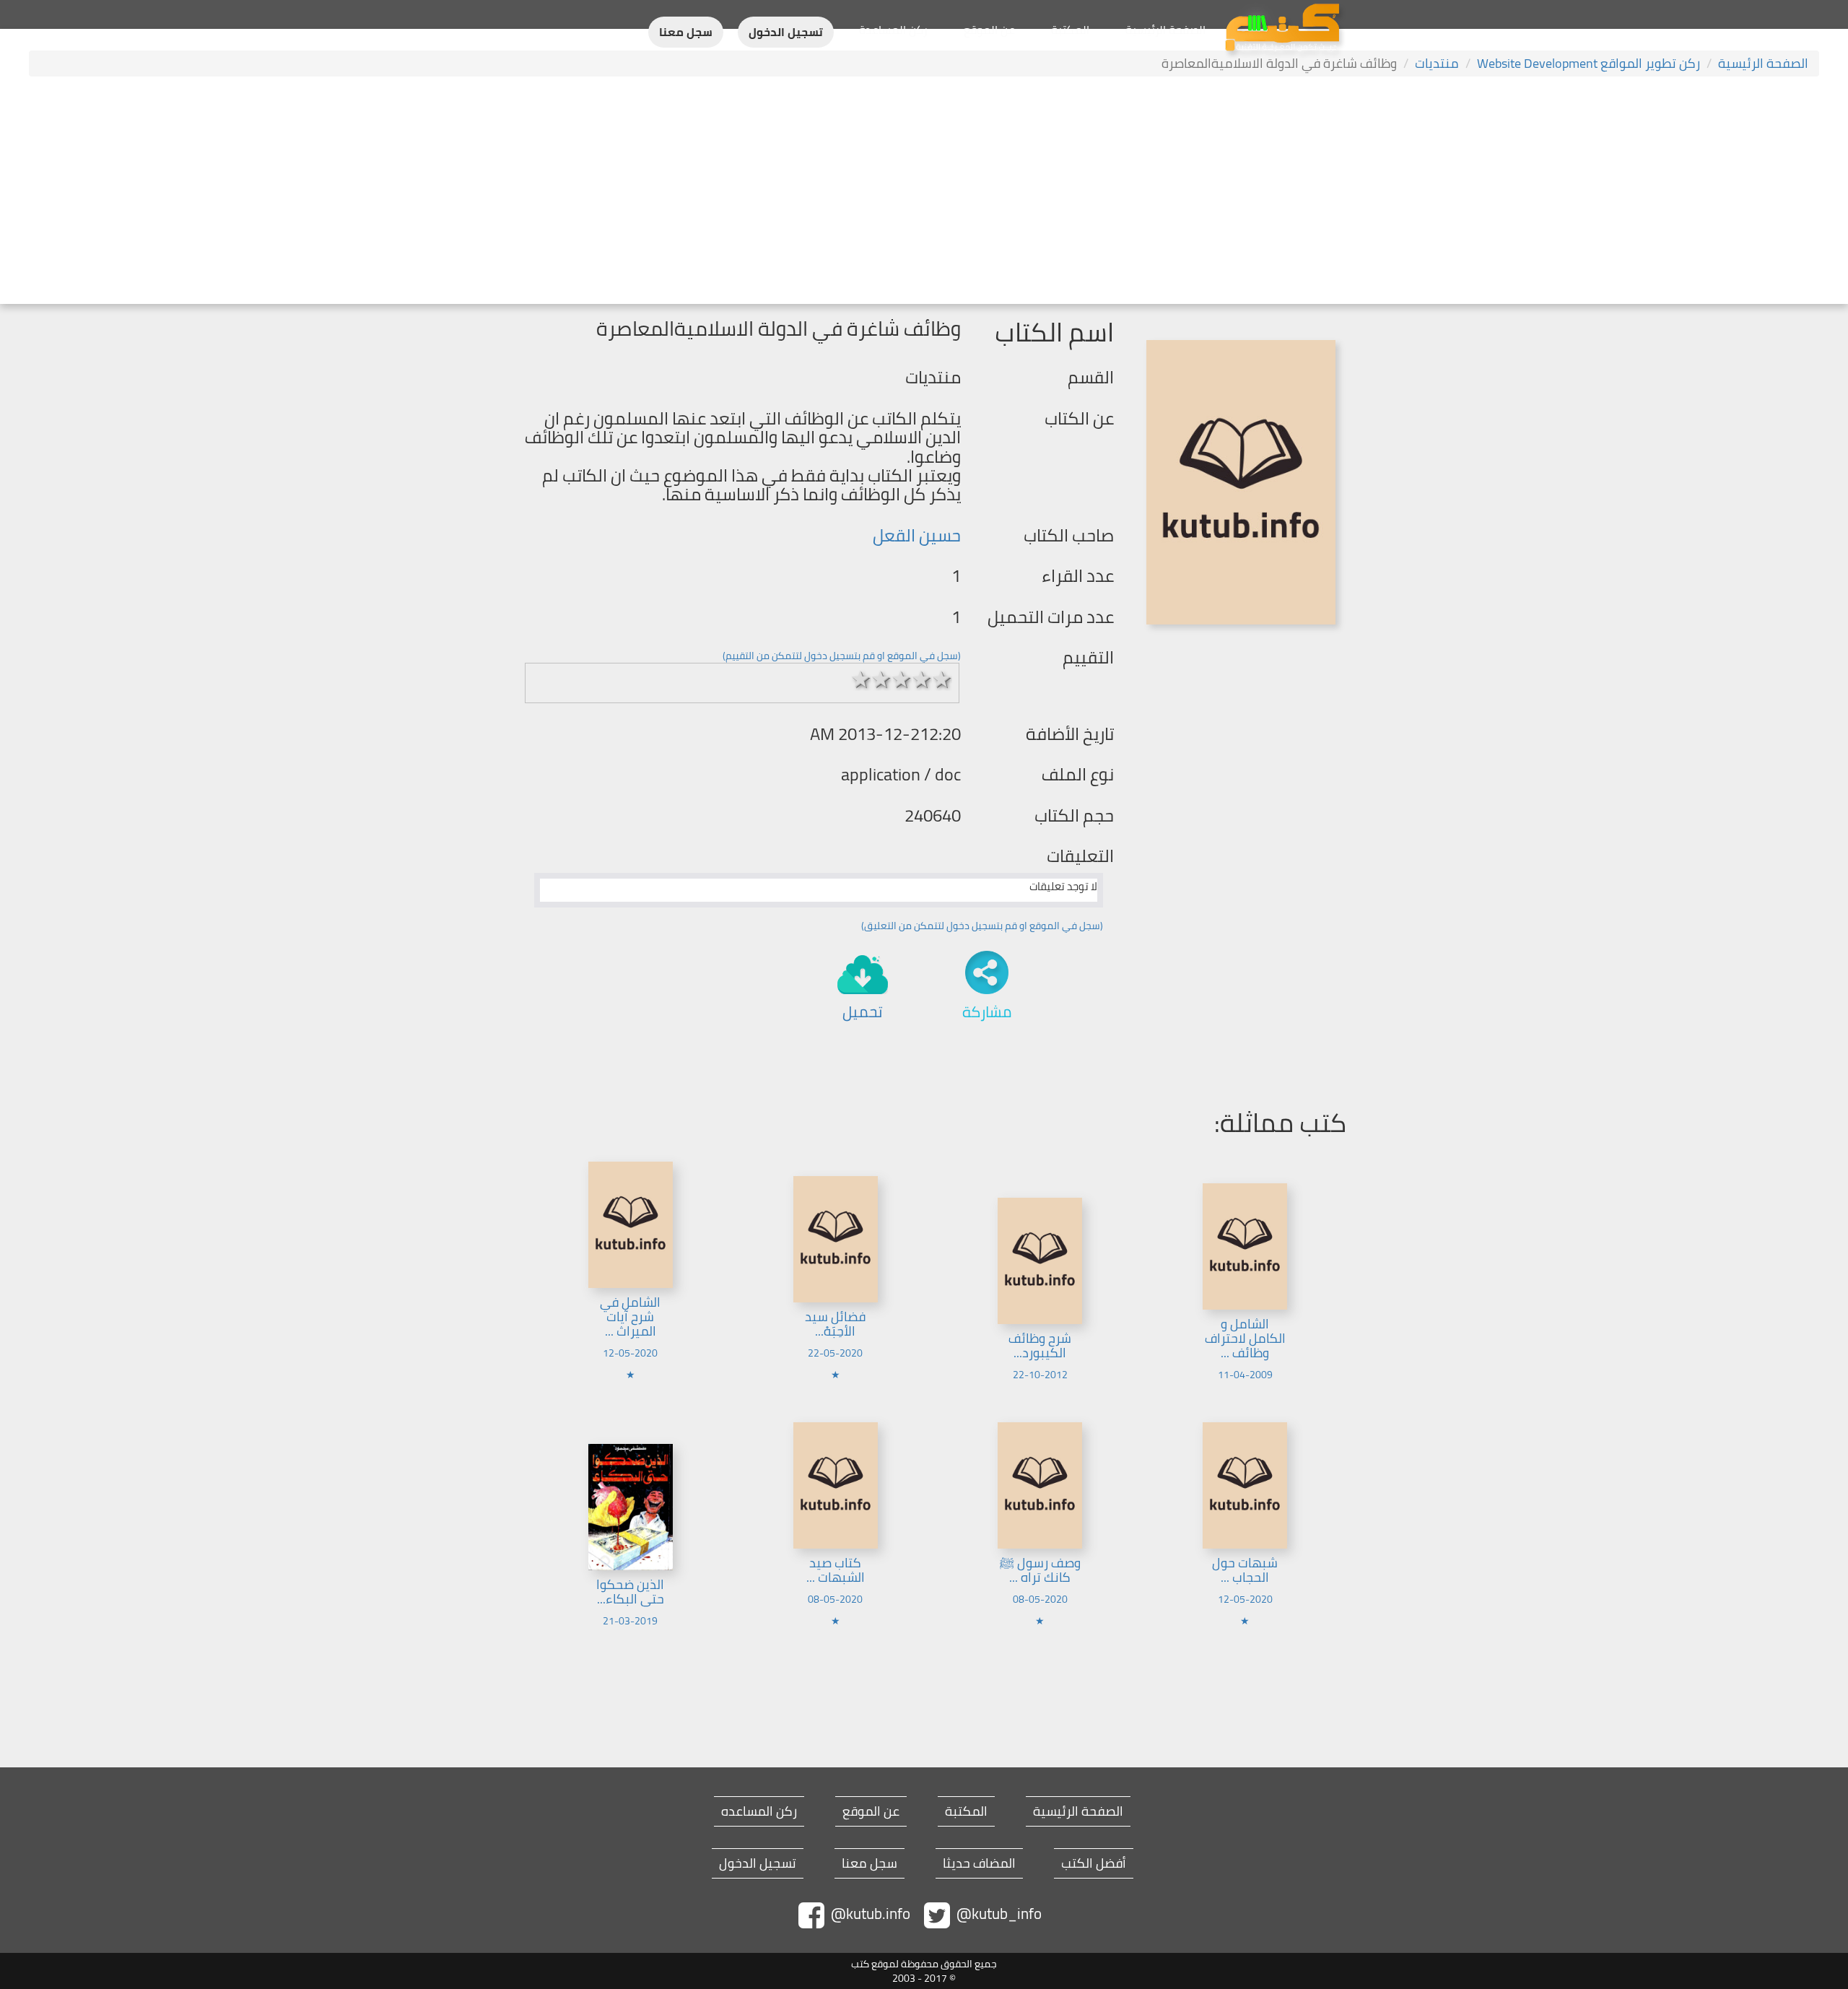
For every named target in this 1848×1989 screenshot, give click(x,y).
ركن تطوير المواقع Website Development (1588, 63)
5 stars (942, 679)
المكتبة (1070, 30)
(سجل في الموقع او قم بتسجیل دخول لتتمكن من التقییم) (842, 656)
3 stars (902, 679)
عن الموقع (989, 30)
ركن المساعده (759, 1811)
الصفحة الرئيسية (1165, 30)
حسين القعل (917, 535)
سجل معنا (686, 32)
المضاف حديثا (979, 1863)
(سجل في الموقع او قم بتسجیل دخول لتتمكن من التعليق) (982, 926)
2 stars (881, 679)
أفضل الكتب (1094, 1863)
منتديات (1437, 63)
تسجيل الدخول (786, 32)
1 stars (861, 679)
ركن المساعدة (893, 30)
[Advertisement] (924, 192)
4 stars (922, 679)
